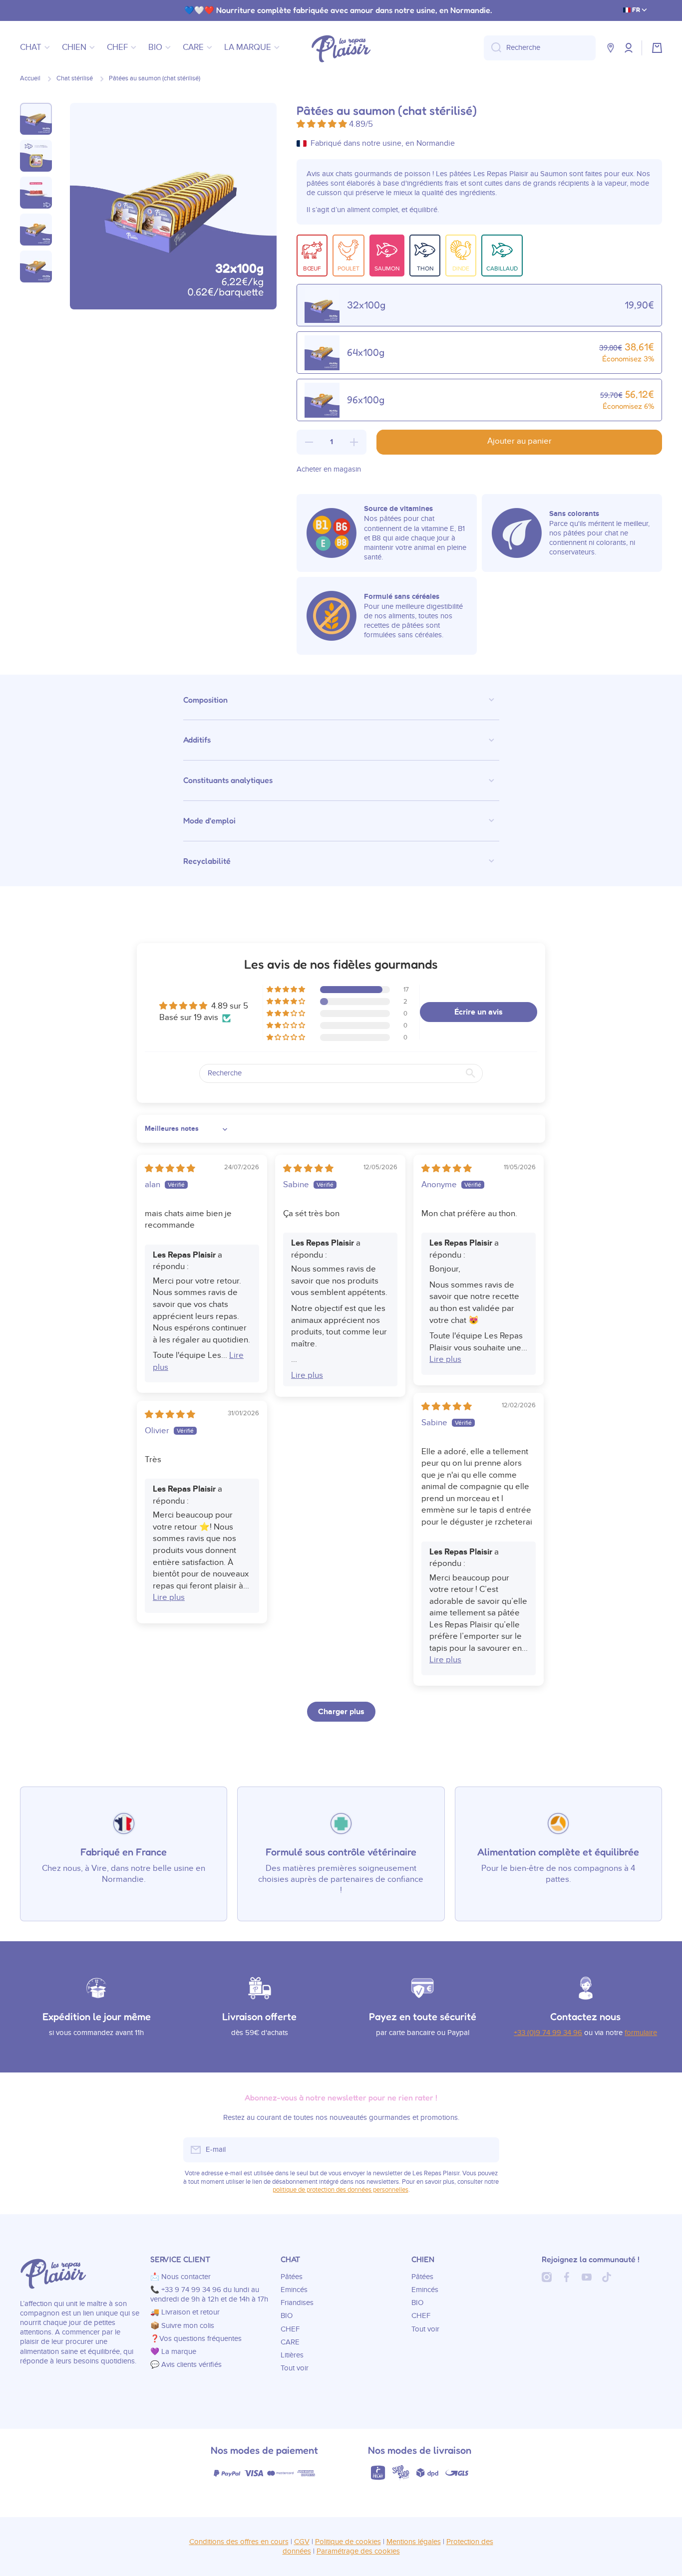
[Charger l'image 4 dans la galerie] (36, 230)
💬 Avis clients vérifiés (186, 2365)
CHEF (290, 2329)
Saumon (387, 268)
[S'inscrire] (487, 2150)
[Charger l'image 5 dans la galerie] (36, 266)
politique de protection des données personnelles (341, 2190)
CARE (290, 2342)
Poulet (348, 268)
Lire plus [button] (307, 1375)
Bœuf (312, 268)
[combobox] (540, 48)
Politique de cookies (348, 2542)
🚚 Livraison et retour (185, 2312)
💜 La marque (173, 2352)
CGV (302, 2542)
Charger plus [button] (341, 1712)
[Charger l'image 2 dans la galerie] (36, 156)
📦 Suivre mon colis (182, 2326)
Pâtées (292, 2277)
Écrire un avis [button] (479, 1012)
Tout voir (295, 2368)
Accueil (30, 79)
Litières (292, 2355)
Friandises (297, 2303)
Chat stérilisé (75, 79)
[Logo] (341, 48)
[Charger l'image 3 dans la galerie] (36, 193)
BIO (287, 2316)
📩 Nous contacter (180, 2277)
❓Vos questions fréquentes (196, 2339)
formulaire (641, 2033)
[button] (657, 48)
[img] (170, 1169)
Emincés (294, 2290)
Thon (425, 268)
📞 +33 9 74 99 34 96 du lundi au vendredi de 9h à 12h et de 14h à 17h (209, 2295)
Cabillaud (502, 268)
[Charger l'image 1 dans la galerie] (36, 119)
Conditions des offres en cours (239, 2542)
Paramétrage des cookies (358, 2551)
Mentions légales (414, 2542)
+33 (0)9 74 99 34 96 (548, 2033)
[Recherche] (493, 48)
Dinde (461, 268)
